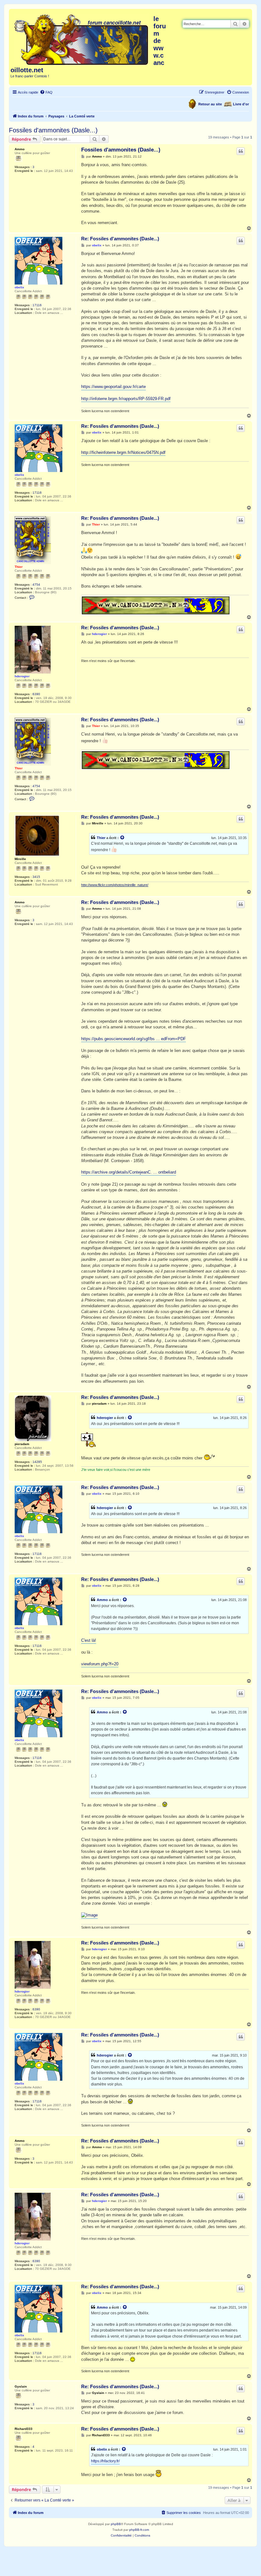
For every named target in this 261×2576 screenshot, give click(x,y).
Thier (19, 567)
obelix (19, 287)
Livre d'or (241, 104)
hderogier (22, 676)
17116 (37, 305)
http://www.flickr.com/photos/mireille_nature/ (115, 885)
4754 (36, 585)
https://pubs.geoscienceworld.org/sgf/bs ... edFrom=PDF (134, 1039)
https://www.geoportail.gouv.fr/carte (113, 387)
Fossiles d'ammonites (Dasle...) (53, 130)
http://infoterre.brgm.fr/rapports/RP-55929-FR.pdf (126, 399)
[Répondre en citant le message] (241, 151)
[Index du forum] (82, 39)
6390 (36, 694)
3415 (36, 877)
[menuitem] (46, 92)
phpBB (116, 2524)
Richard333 (24, 2429)
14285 (37, 1462)
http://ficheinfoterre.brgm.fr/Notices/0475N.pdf (123, 452)
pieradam (22, 1444)
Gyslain (21, 2386)
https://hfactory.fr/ (105, 2461)
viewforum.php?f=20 (100, 1664)
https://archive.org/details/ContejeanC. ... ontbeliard (129, 1172)
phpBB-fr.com (139, 2530)
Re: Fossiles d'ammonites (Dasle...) (120, 239)
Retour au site (210, 104)
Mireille (20, 859)
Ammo (20, 149)
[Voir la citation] (123, 838)
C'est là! (89, 1640)
